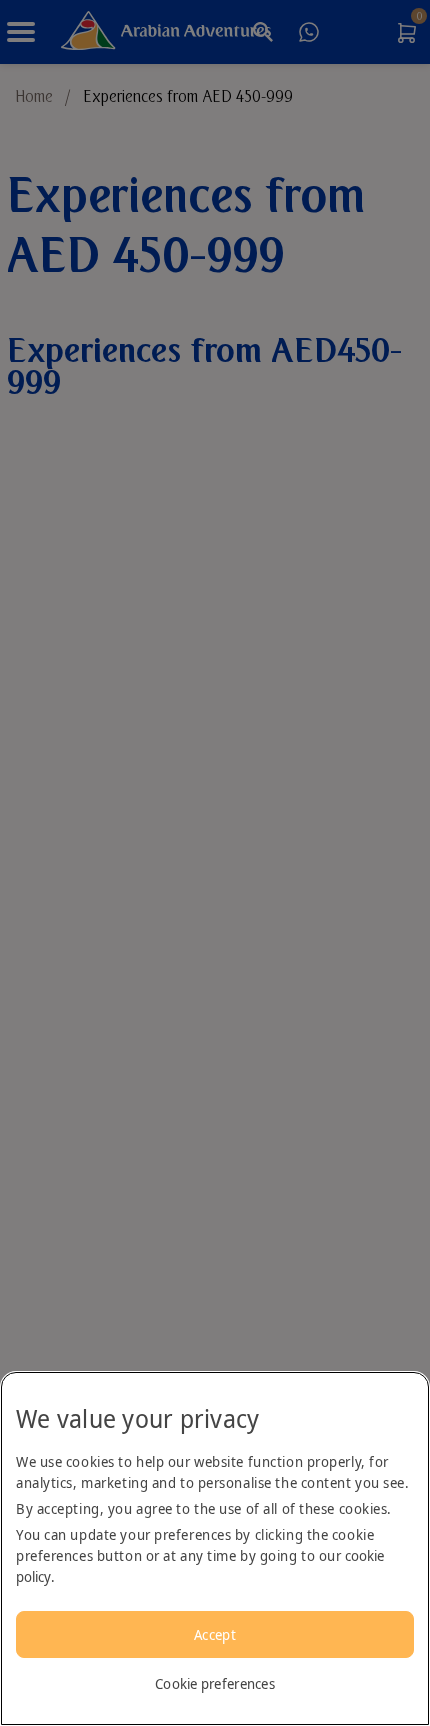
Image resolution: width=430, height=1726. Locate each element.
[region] (215, 1548)
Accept (215, 1634)
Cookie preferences (215, 1683)
